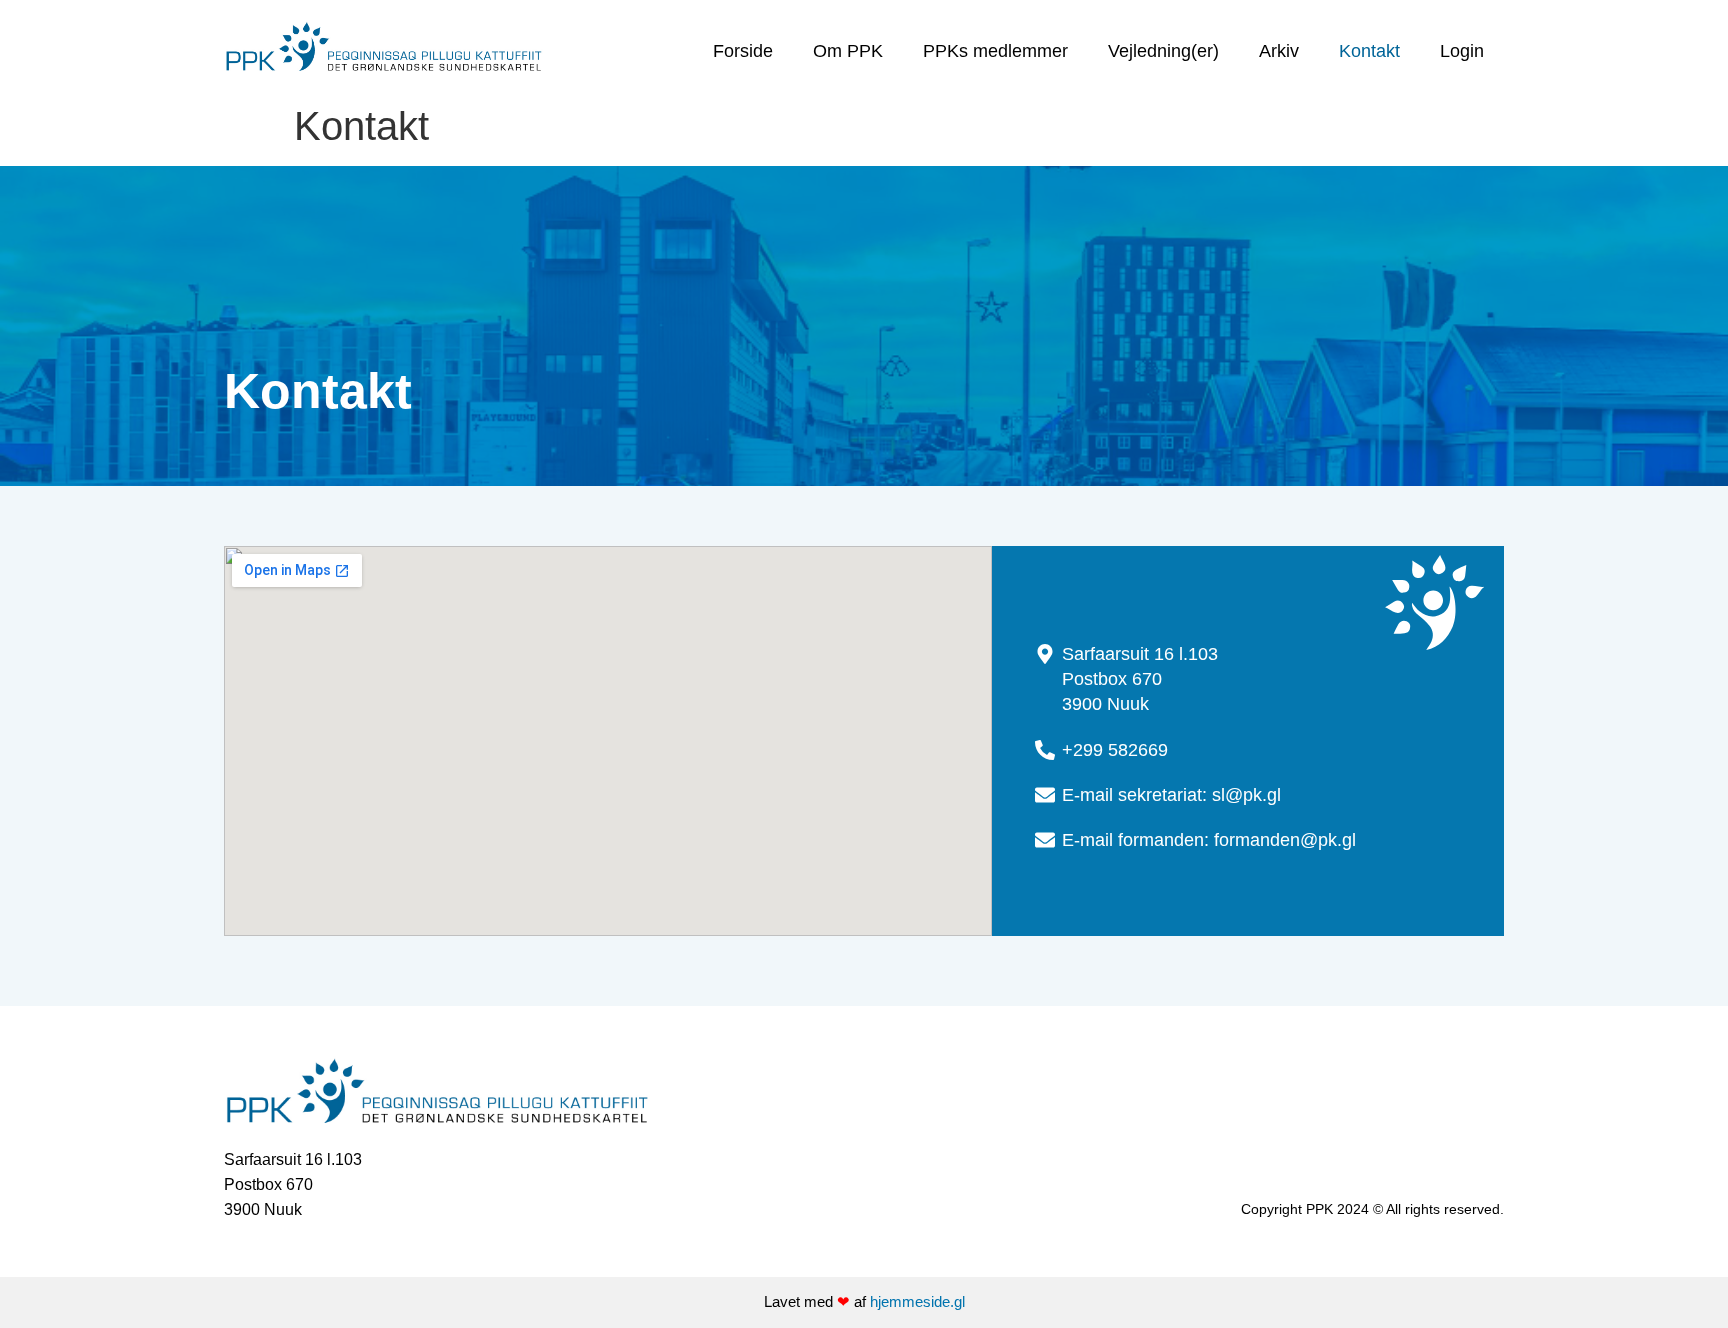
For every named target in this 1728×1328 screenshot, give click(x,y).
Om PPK (848, 51)
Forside (743, 51)
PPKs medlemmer (995, 51)
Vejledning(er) (1163, 51)
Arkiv (1279, 51)
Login (1462, 51)
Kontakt (1369, 51)
